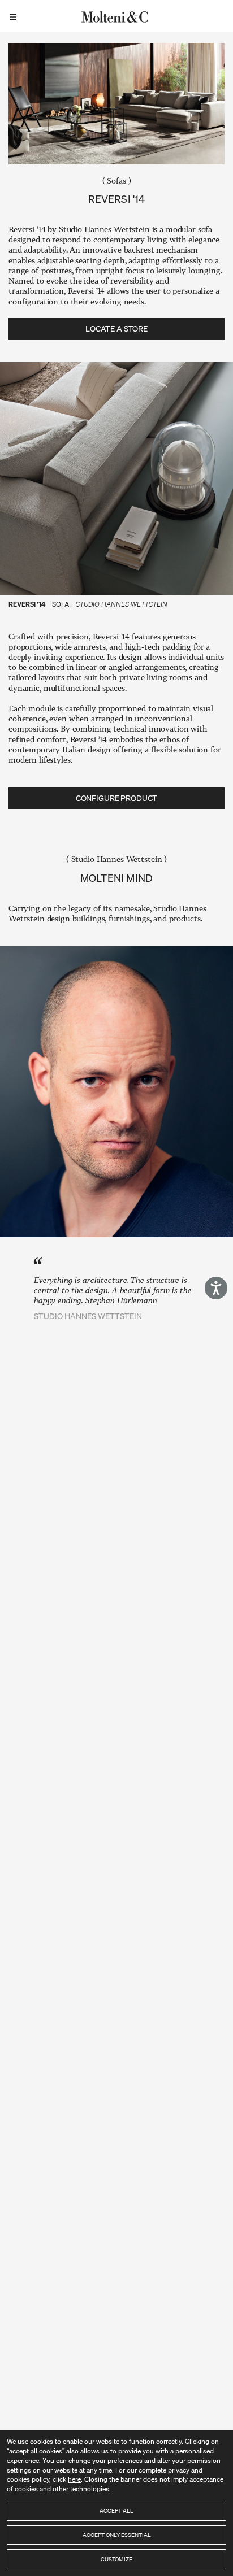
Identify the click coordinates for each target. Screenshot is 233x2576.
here (74, 2479)
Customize (116, 2559)
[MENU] (15, 16)
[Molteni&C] (116, 16)
